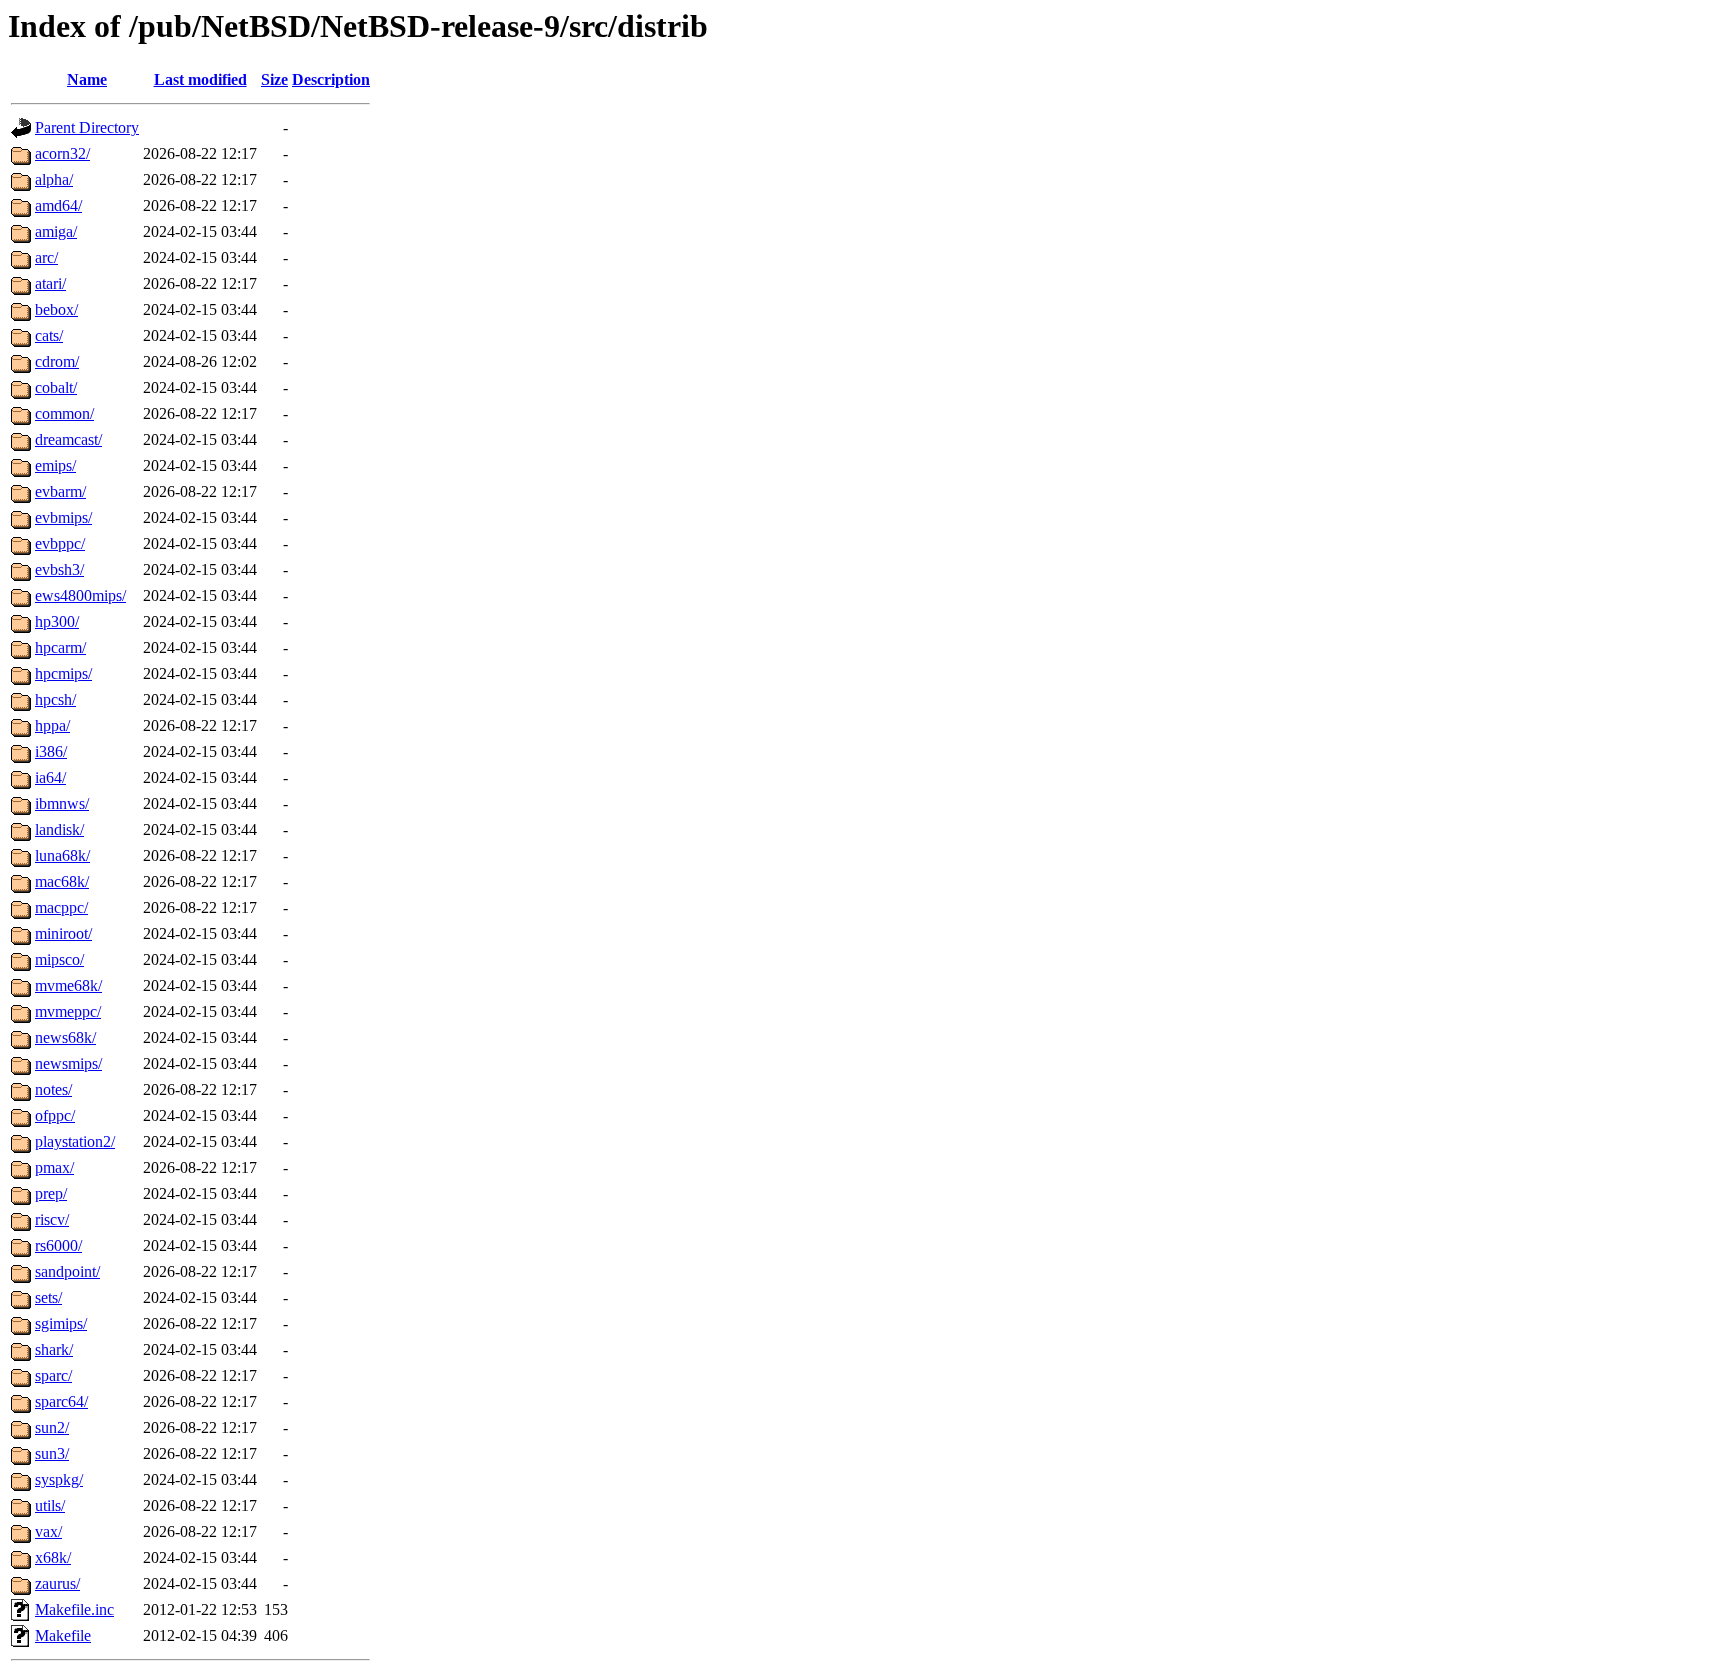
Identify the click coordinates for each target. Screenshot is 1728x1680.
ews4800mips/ (80, 595)
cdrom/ (57, 361)
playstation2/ (75, 1141)
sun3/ (52, 1453)
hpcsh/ (55, 699)
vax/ (48, 1531)
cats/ (49, 335)
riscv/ (52, 1219)
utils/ (50, 1505)
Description (331, 79)
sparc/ (53, 1375)
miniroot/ (63, 933)
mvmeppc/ (68, 1011)
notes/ (53, 1089)
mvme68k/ (68, 985)
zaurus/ (57, 1583)
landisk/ (59, 829)
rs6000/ (58, 1245)
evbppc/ (60, 543)
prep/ (51, 1193)
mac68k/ (62, 881)
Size (274, 79)
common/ (64, 413)
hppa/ (52, 725)
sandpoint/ (67, 1271)
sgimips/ (61, 1323)
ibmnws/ (62, 803)
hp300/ (57, 621)
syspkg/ (59, 1479)
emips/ (55, 465)
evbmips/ (63, 517)
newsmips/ (68, 1063)
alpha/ (54, 179)
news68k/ (65, 1037)
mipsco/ (59, 959)
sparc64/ (61, 1401)
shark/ (54, 1349)
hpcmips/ (63, 673)
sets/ (48, 1297)
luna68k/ (62, 855)
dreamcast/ (68, 439)
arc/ (46, 257)
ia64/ (50, 777)
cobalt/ (56, 387)
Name (87, 79)
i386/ (51, 751)
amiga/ (56, 231)
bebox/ (56, 309)
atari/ (50, 283)
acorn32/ (62, 153)
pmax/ (54, 1167)
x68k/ (53, 1557)
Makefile (63, 1635)
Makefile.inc (74, 1609)
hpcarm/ (60, 647)
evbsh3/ (59, 569)
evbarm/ (60, 491)
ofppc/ (55, 1115)
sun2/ (52, 1427)
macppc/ (61, 907)
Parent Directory (87, 127)
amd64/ (58, 205)
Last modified (200, 79)
